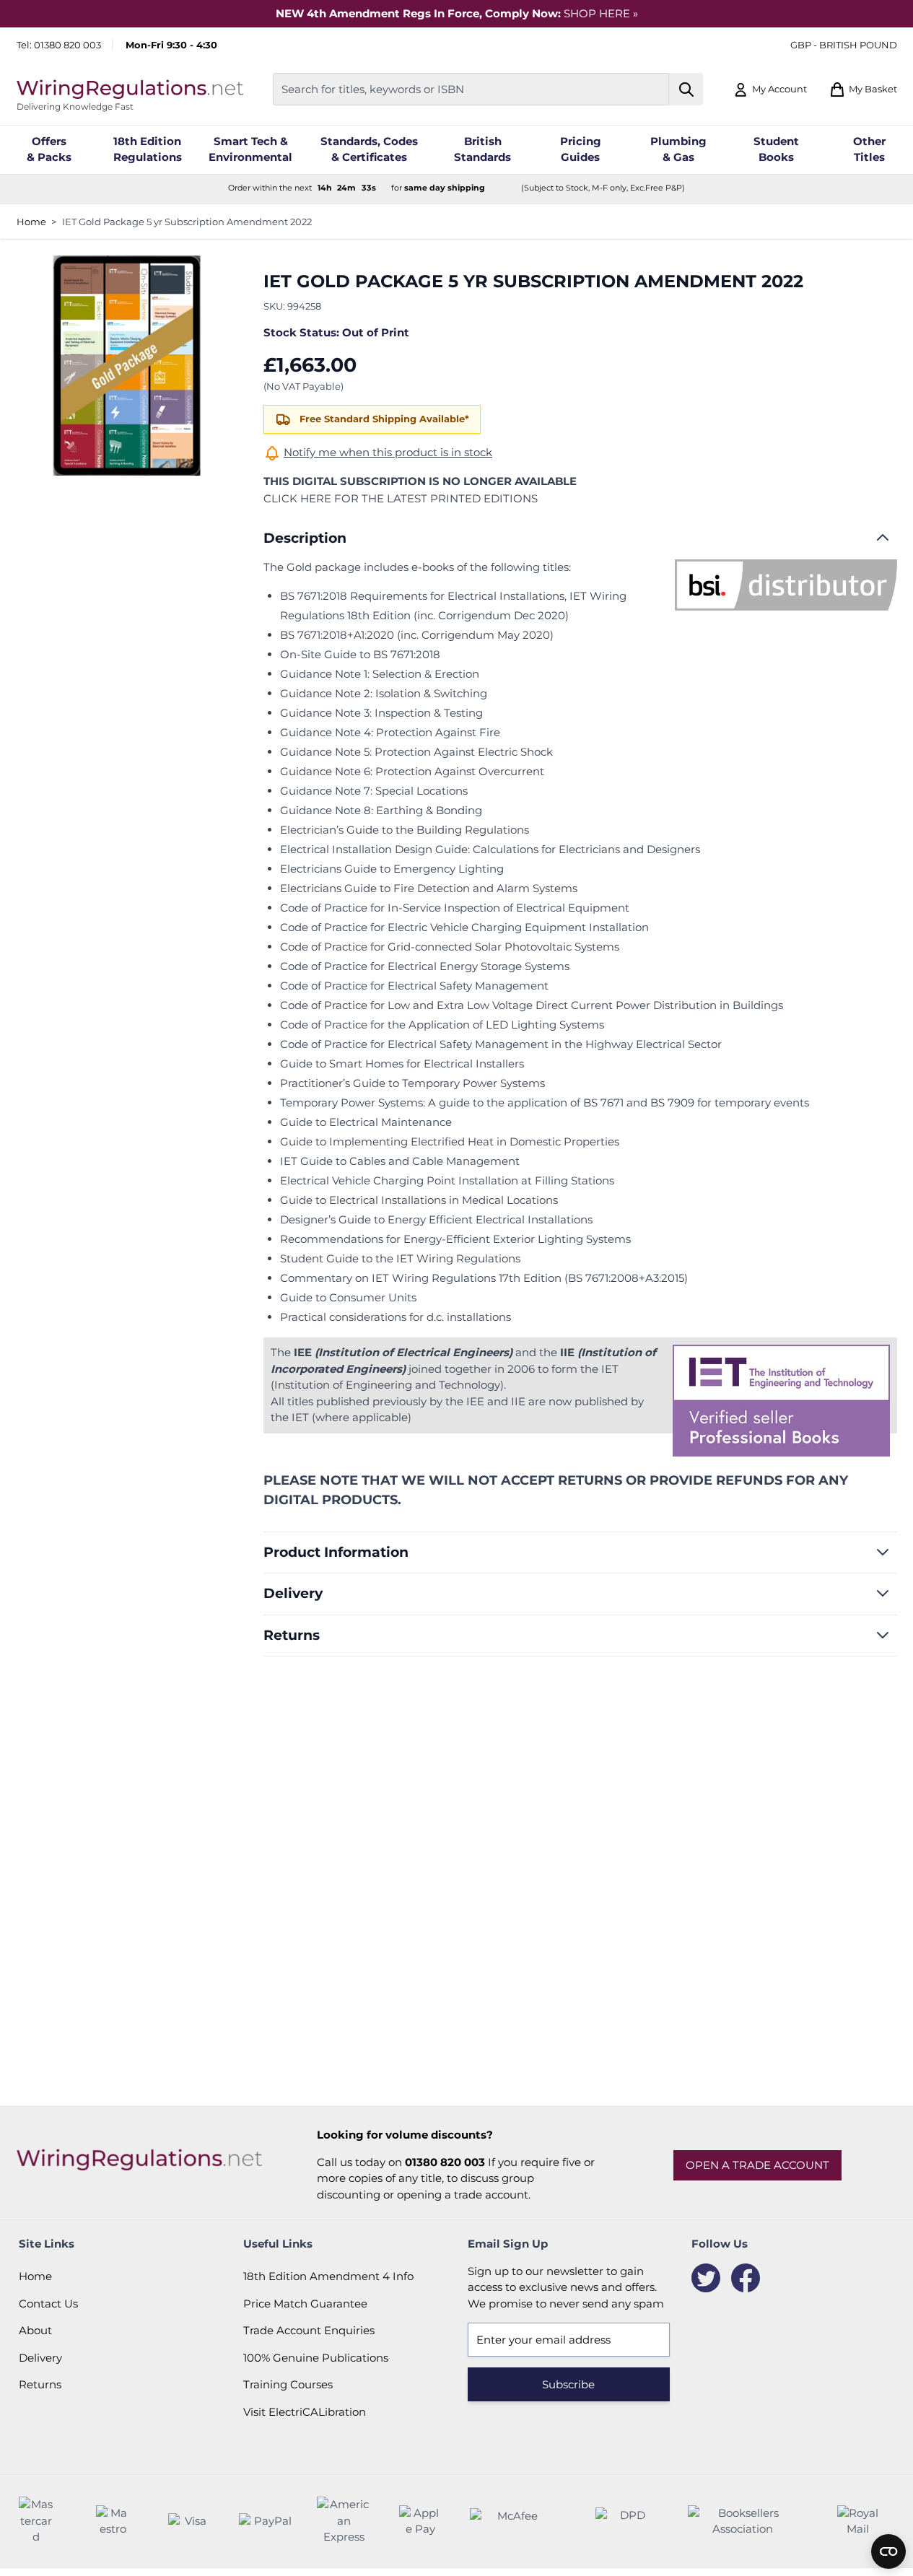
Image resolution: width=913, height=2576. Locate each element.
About (35, 2330)
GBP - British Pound (844, 45)
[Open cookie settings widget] (888, 2551)
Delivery (40, 2358)
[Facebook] (746, 2278)
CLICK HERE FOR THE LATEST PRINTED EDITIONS (401, 498)
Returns (40, 2384)
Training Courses (288, 2384)
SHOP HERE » (601, 13)
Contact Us (48, 2304)
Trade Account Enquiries (309, 2330)
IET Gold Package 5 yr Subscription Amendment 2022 (187, 222)
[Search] (686, 89)
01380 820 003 (67, 45)
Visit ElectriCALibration (305, 2412)
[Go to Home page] (130, 89)
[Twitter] (706, 2278)
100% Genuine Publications (316, 2358)
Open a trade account (757, 2165)
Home (31, 222)
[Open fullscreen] (127, 366)
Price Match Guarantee (305, 2304)
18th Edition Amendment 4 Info (328, 2276)
